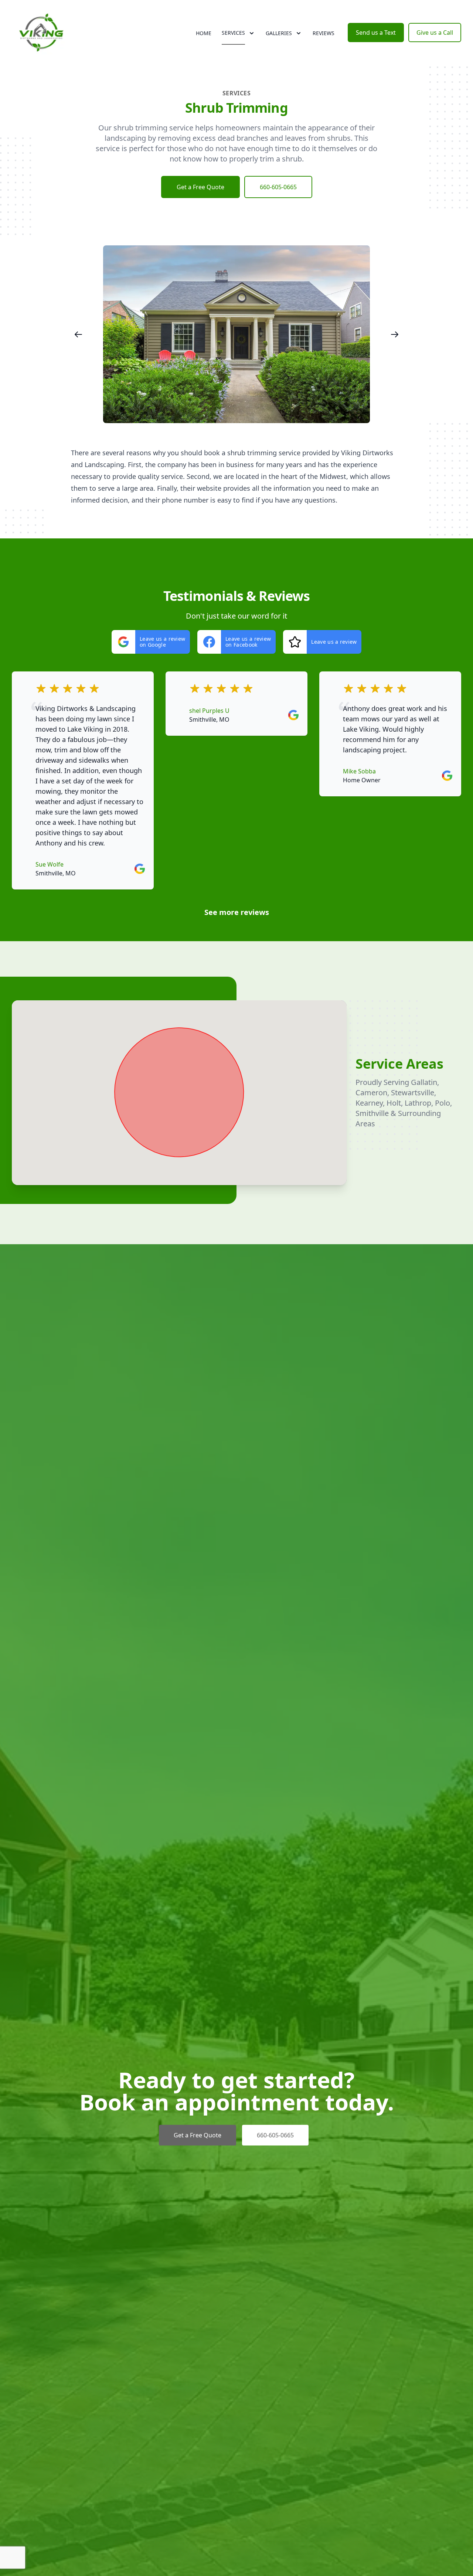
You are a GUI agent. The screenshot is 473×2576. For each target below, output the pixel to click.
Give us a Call (435, 33)
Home (204, 33)
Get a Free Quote (200, 187)
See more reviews (237, 912)
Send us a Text (376, 33)
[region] (236, 334)
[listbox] (236, 334)
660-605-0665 (278, 187)
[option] (236, 334)
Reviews (324, 33)
